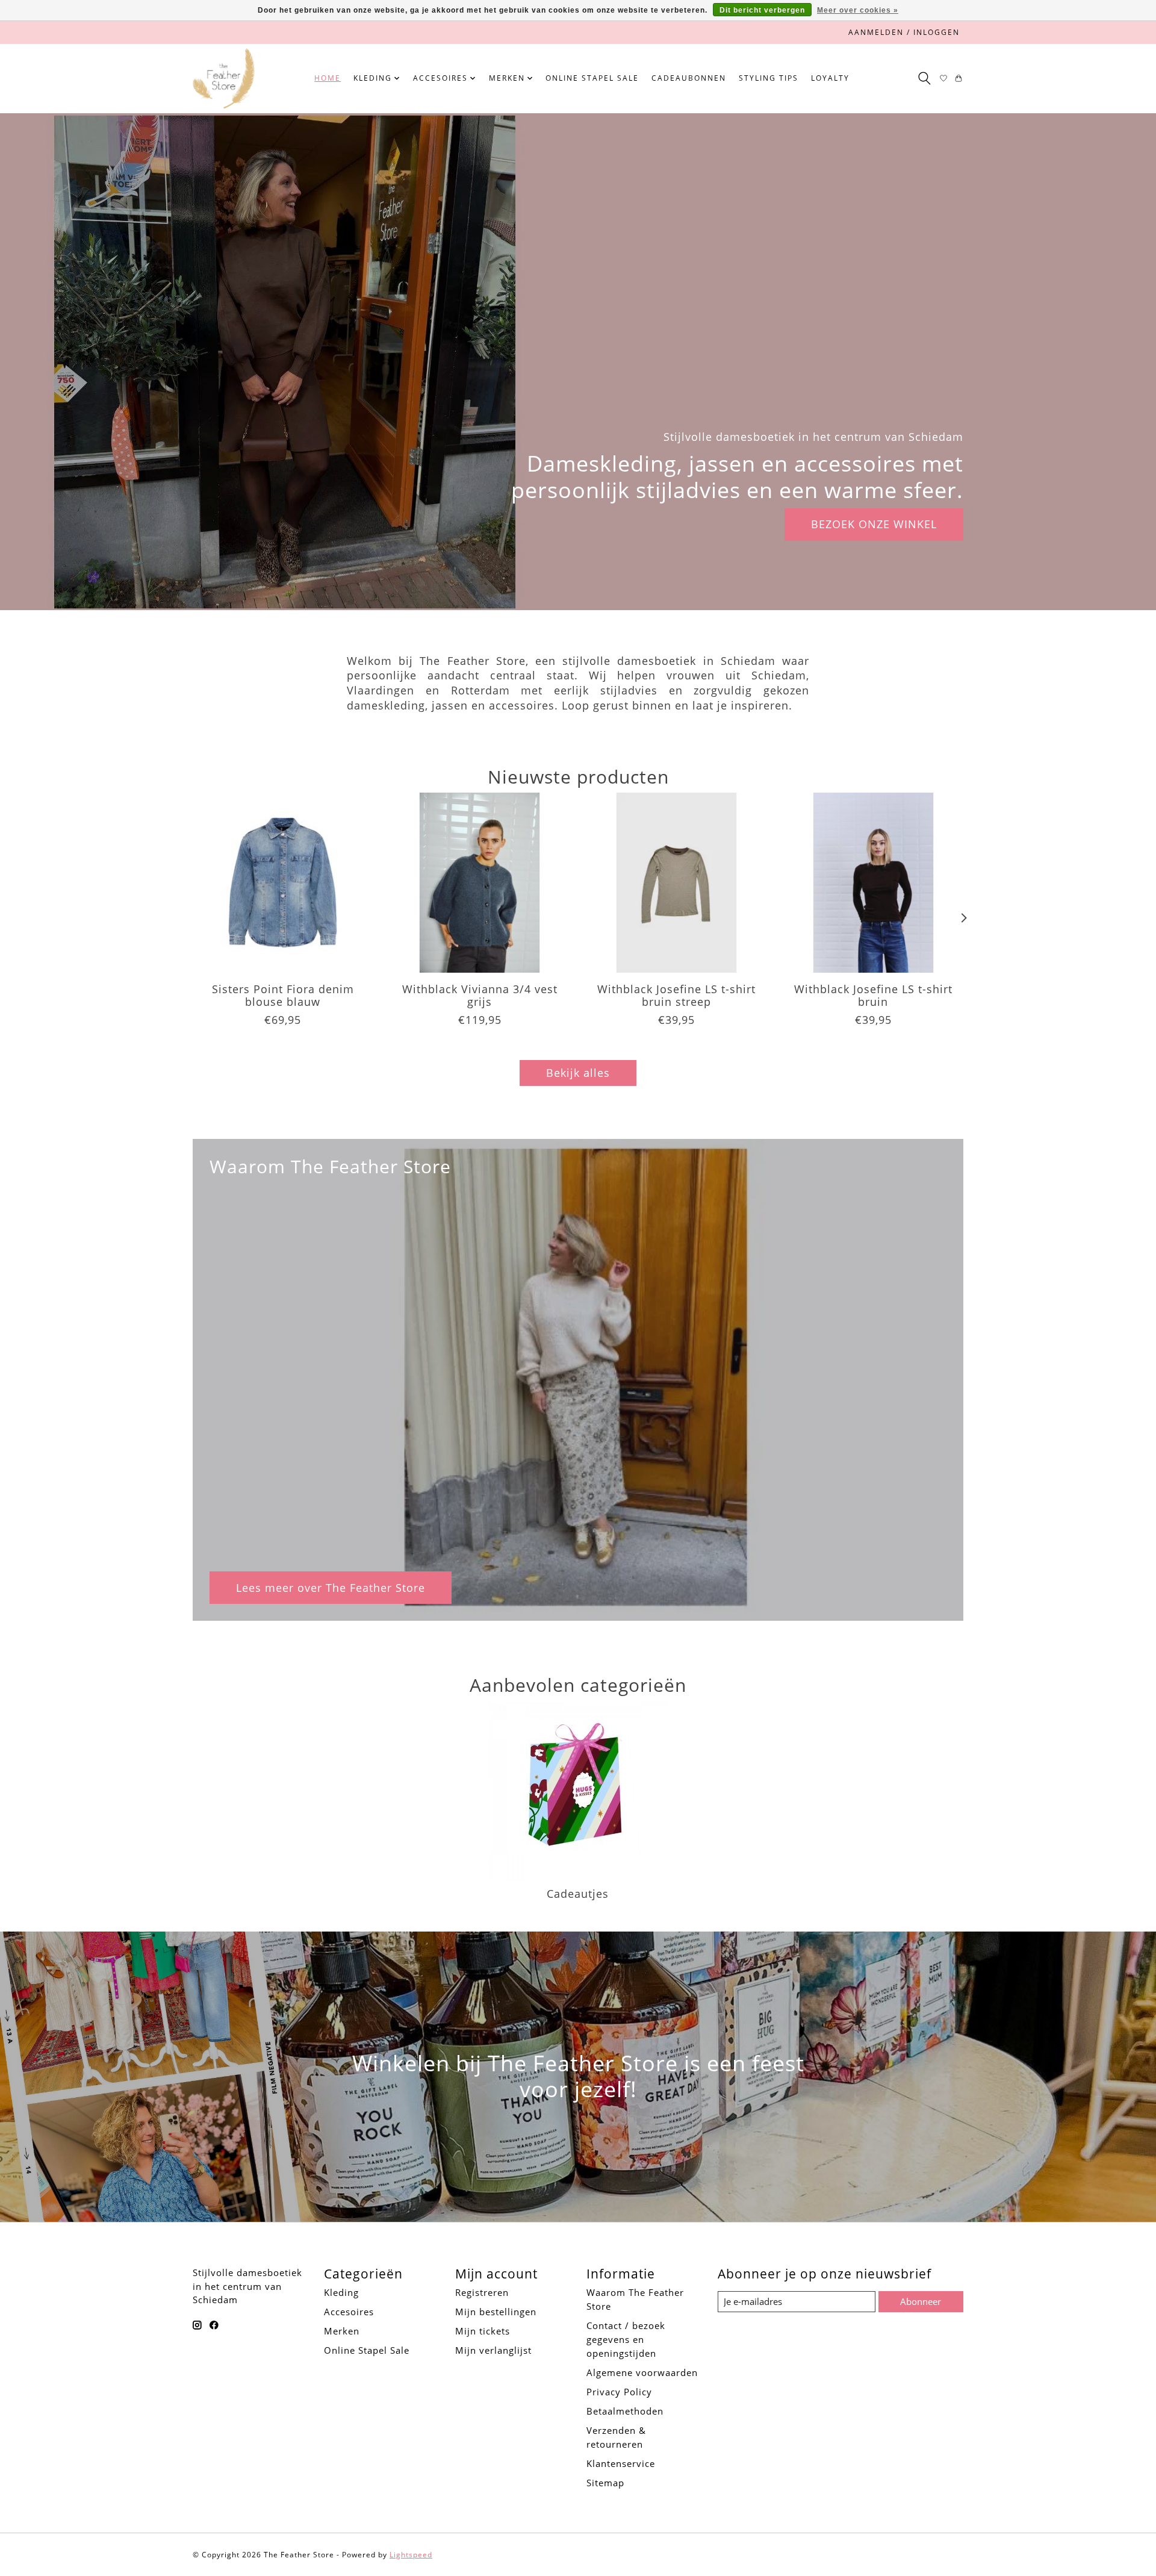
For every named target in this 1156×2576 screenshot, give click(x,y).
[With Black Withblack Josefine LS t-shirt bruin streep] (676, 883)
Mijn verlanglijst (493, 2350)
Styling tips (769, 78)
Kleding (341, 2292)
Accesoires (349, 2312)
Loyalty (830, 78)
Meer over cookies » (858, 10)
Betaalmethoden (625, 2411)
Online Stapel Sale (592, 78)
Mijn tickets (483, 2331)
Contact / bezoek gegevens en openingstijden (626, 2339)
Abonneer (921, 2301)
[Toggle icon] (924, 78)
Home (328, 78)
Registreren (482, 2292)
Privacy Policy (619, 2392)
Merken (342, 2331)
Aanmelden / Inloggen (904, 32)
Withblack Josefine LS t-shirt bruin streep (676, 995)
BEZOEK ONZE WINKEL (874, 524)
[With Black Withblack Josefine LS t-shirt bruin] (873, 883)
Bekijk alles (578, 1073)
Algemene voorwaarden (642, 2372)
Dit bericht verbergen (762, 10)
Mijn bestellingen (496, 2312)
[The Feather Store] (224, 78)
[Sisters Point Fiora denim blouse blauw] (283, 883)
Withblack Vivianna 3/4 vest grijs (480, 995)
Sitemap (605, 2483)
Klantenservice (621, 2463)
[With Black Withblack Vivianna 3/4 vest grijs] (480, 883)
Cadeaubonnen (689, 78)
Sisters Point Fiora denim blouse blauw (283, 995)
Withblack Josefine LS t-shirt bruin (873, 995)
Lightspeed (411, 2555)
